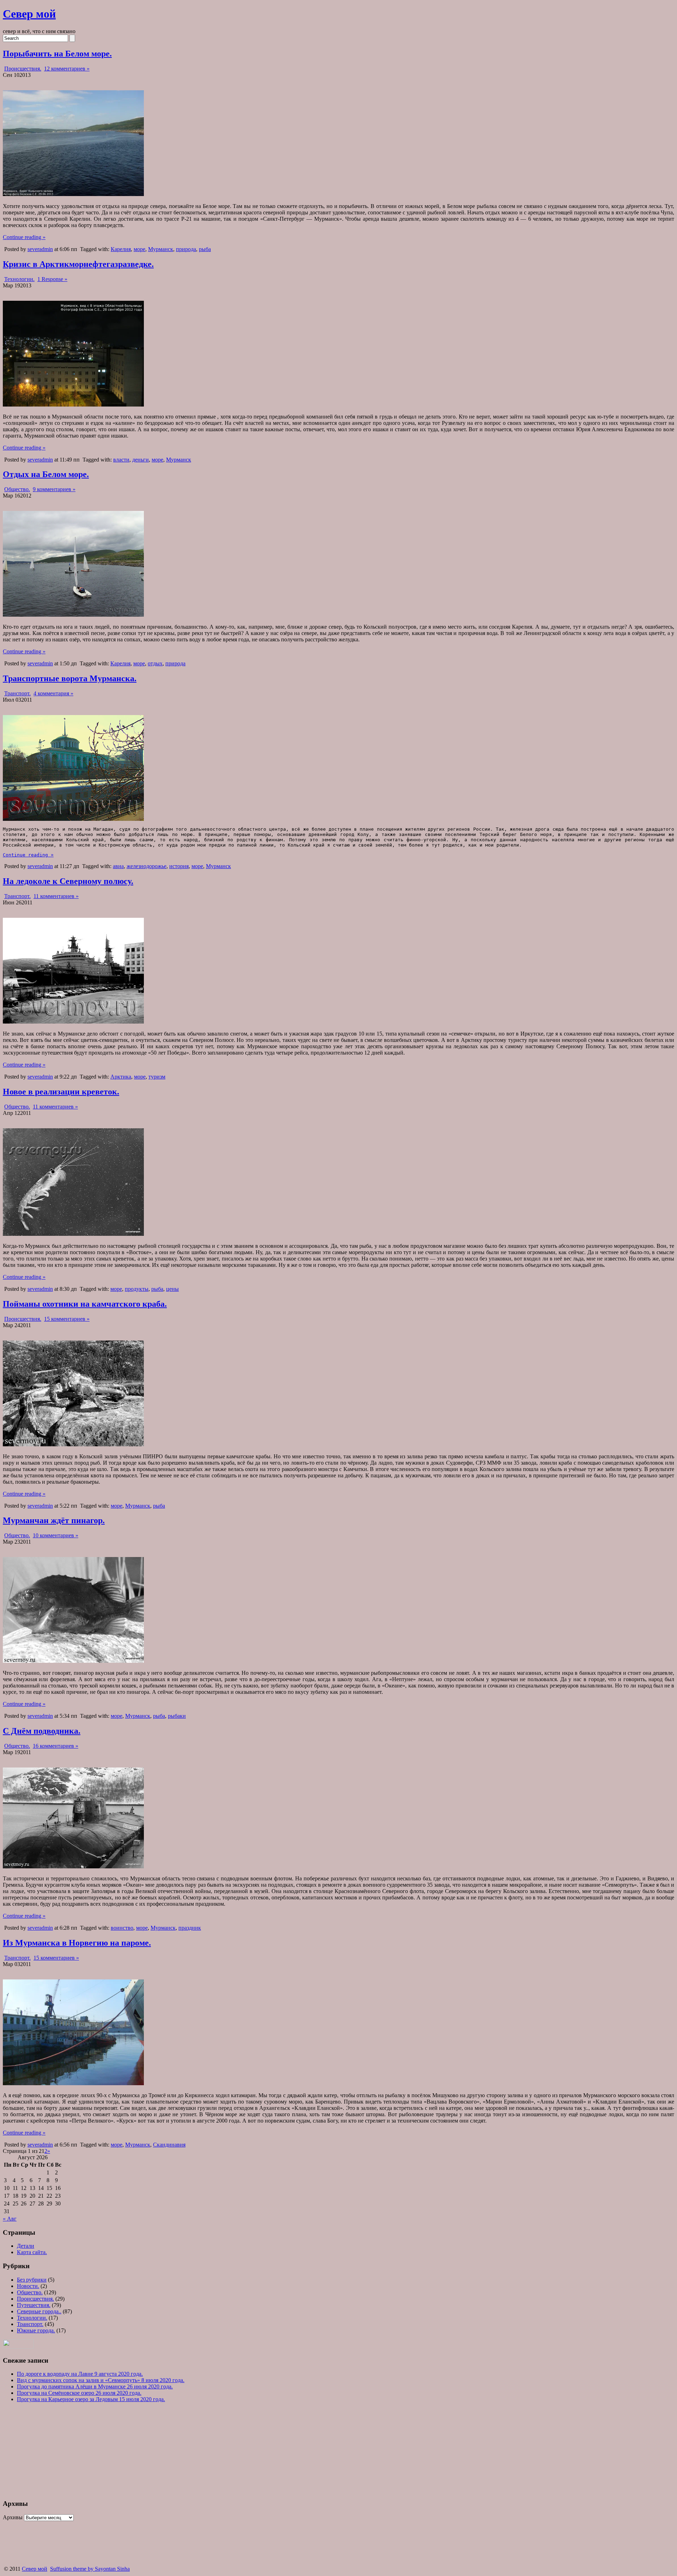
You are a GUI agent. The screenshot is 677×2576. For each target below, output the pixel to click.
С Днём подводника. (42, 1731)
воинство (122, 1928)
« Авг (10, 2219)
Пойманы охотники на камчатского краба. (85, 1304)
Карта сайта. (32, 2252)
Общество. (17, 489)
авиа (118, 866)
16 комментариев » (56, 1746)
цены (172, 1289)
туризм (157, 1077)
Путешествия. (34, 2305)
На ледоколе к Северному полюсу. (68, 881)
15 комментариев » (67, 1319)
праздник (190, 1928)
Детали (26, 2246)
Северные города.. (39, 2311)
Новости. (28, 2286)
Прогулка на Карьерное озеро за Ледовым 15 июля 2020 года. (91, 2399)
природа (186, 249)
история (179, 866)
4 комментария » (53, 693)
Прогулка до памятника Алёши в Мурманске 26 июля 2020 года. (95, 2386)
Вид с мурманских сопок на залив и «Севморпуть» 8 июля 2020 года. (101, 2380)
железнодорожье (147, 866)
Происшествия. (23, 69)
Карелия (121, 249)
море (139, 249)
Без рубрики (32, 2280)
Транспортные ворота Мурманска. (70, 678)
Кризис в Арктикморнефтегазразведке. (78, 264)
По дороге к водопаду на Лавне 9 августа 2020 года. (80, 2374)
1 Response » (52, 279)
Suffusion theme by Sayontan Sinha (90, 2569)
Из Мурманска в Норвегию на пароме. (77, 1943)
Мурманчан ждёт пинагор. (54, 1520)
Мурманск (161, 249)
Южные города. (36, 2330)
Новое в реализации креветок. (61, 1092)
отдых (155, 663)
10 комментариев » (56, 1535)
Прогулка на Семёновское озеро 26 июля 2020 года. (79, 2393)
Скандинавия (169, 2145)
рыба (205, 249)
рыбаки (177, 1716)
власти (121, 460)
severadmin (40, 249)
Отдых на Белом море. (46, 474)
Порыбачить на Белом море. (57, 54)
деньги (141, 460)
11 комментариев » (56, 896)
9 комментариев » (54, 489)
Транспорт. (17, 693)
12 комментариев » (67, 69)
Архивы (13, 2517)
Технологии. (19, 279)
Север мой (29, 14)
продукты (137, 1289)
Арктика (121, 1077)
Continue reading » (24, 237)
